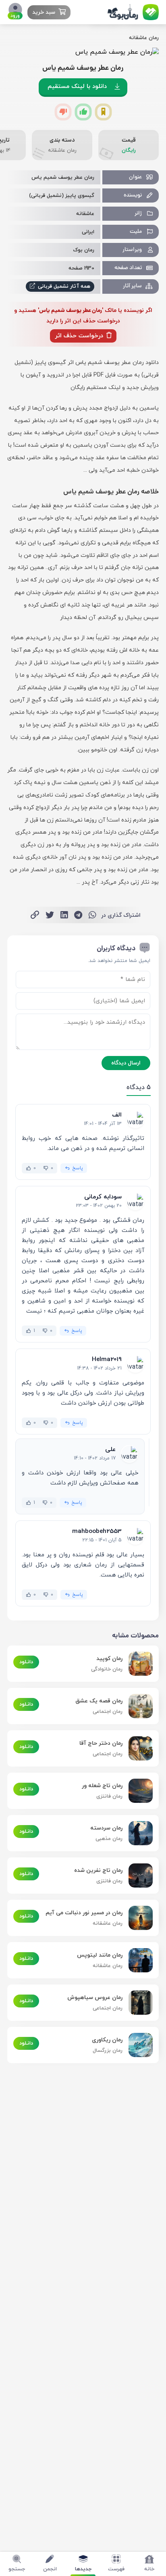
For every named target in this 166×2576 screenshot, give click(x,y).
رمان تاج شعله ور (102, 1786)
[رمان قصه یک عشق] (138, 1706)
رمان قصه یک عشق (99, 1701)
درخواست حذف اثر (80, 336)
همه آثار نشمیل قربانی (63, 286)
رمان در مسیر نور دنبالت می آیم (84, 1913)
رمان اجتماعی (108, 1712)
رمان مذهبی (109, 1839)
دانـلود (26, 1662)
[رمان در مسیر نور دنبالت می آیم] (138, 1918)
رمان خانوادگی (107, 1669)
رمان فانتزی (109, 1796)
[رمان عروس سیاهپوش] (138, 2003)
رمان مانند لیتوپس (100, 1955)
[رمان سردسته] (138, 1833)
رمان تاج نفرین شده (98, 1870)
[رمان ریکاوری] (138, 2045)
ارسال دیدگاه (126, 1063)
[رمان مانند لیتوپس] (138, 1960)
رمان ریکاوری (107, 2040)
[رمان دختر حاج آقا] (138, 1748)
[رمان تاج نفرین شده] (138, 1876)
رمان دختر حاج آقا (101, 1743)
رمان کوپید (109, 1659)
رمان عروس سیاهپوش (95, 1998)
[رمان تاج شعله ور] (138, 1791)
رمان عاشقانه (144, 38)
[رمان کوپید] (138, 1664)
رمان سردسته (106, 1828)
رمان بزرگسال (108, 2051)
